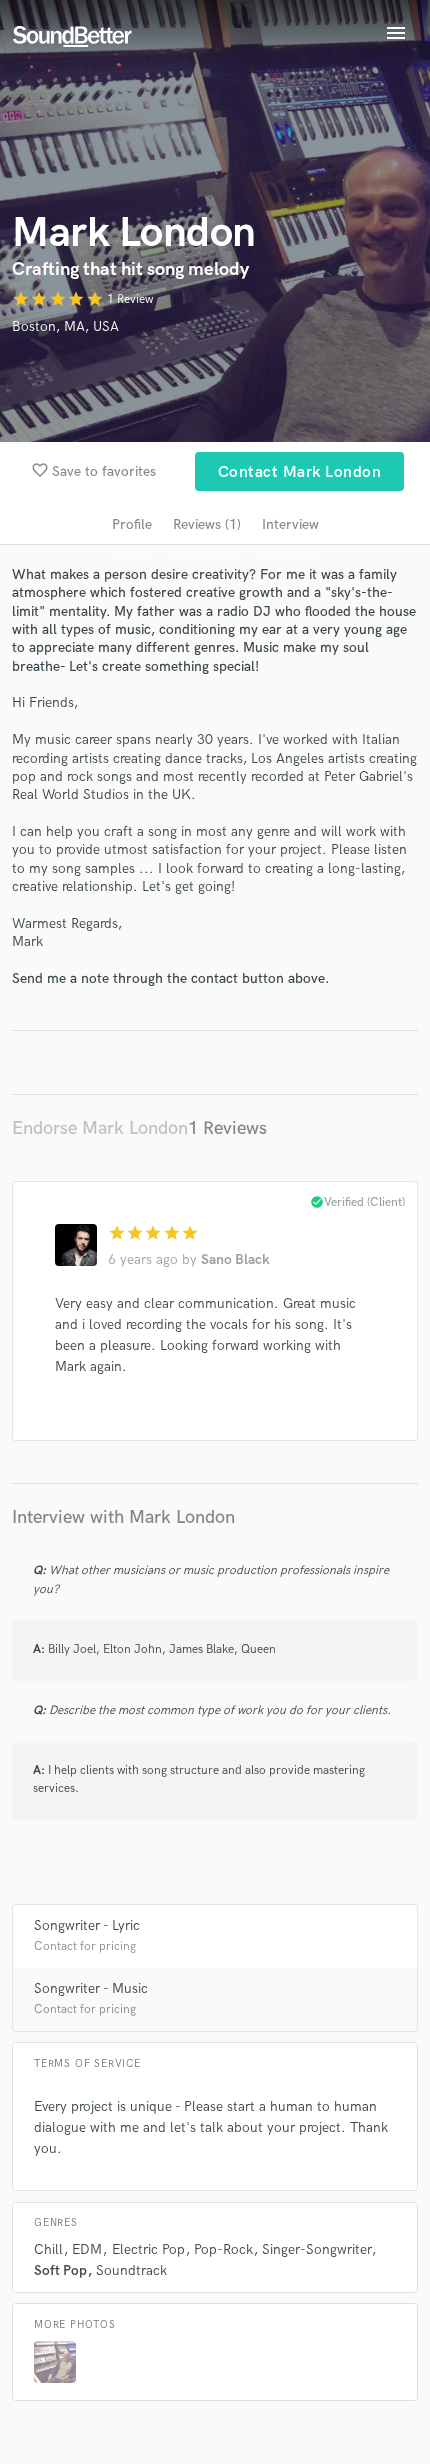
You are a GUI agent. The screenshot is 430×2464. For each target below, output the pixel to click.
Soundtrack (131, 2270)
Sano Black (235, 1259)
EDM (87, 2249)
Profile (132, 524)
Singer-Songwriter (316, 2249)
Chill (48, 2249)
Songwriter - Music (91, 1988)
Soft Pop (60, 2270)
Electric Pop (148, 2249)
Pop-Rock (223, 2249)
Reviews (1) (207, 524)
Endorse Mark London (100, 1128)
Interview (290, 524)
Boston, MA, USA (65, 326)
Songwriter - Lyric (87, 1925)
